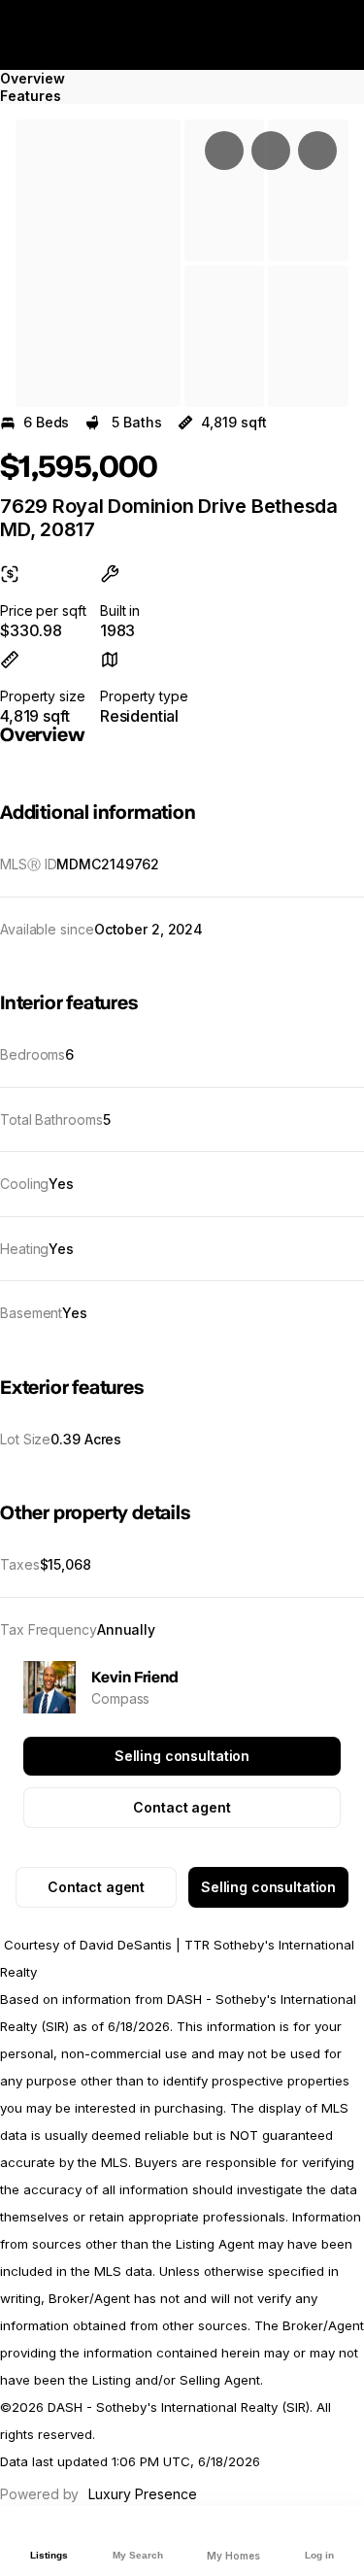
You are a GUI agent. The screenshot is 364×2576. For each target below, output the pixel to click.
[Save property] (271, 151)
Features (31, 96)
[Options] (224, 151)
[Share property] (317, 151)
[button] (98, 263)
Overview (33, 78)
